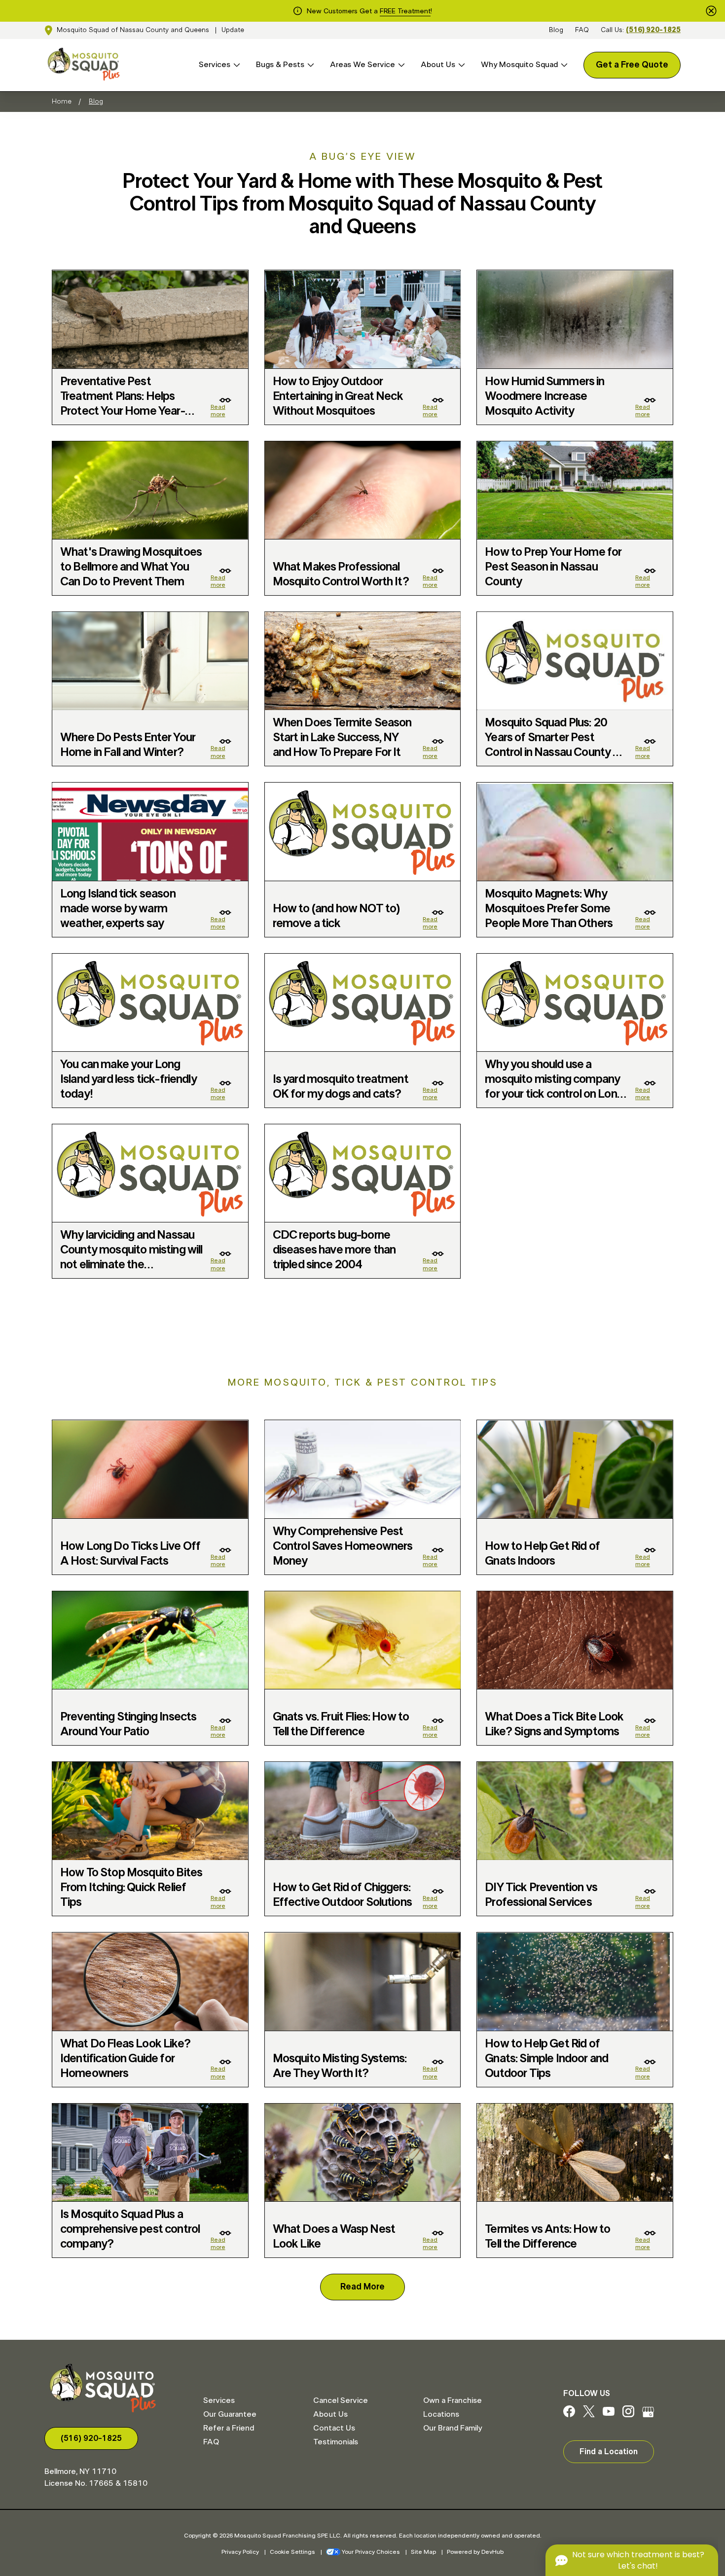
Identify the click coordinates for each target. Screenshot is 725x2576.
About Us (438, 65)
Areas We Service (362, 65)
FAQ (582, 30)
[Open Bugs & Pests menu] (309, 65)
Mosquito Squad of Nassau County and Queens (133, 30)
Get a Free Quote (632, 65)
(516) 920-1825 (653, 30)
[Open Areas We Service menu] (400, 65)
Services (215, 65)
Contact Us (334, 2428)
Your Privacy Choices (371, 2552)
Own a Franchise (453, 2400)
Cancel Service (341, 2400)
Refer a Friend (229, 2428)
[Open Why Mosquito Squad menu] (563, 65)
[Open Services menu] (235, 65)
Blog (556, 30)
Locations (441, 2414)
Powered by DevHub (475, 2552)
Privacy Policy (240, 2552)
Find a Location (609, 2452)
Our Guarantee (230, 2414)
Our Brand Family (453, 2428)
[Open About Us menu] (460, 65)
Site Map (423, 2552)
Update (233, 30)
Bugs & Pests (280, 65)
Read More (362, 2287)
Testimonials (336, 2442)
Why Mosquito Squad (519, 65)
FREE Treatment (405, 11)
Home (62, 102)
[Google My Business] (648, 2415)
